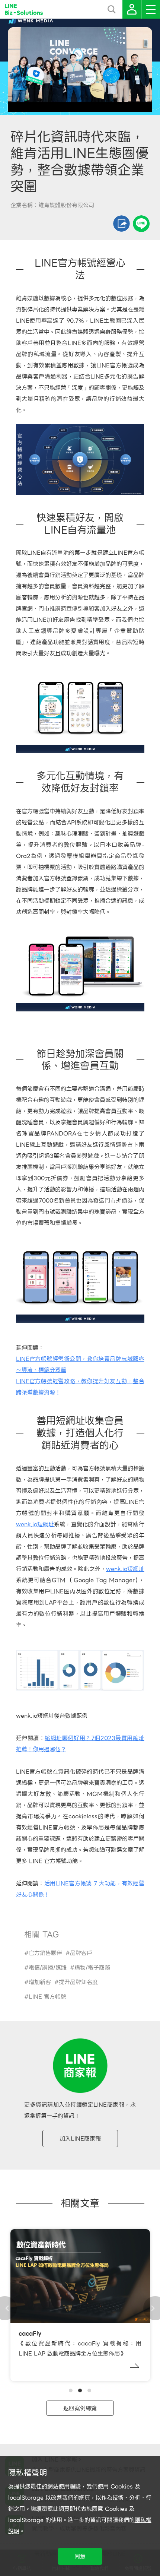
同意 (80, 2557)
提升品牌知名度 (78, 1982)
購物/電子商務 (92, 1968)
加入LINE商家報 (80, 2139)
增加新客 (40, 1982)
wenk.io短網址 (35, 1524)
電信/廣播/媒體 (48, 1968)
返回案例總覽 (80, 2408)
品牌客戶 (81, 1953)
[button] (71, 2390)
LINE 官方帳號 (47, 1997)
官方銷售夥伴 (45, 1953)
